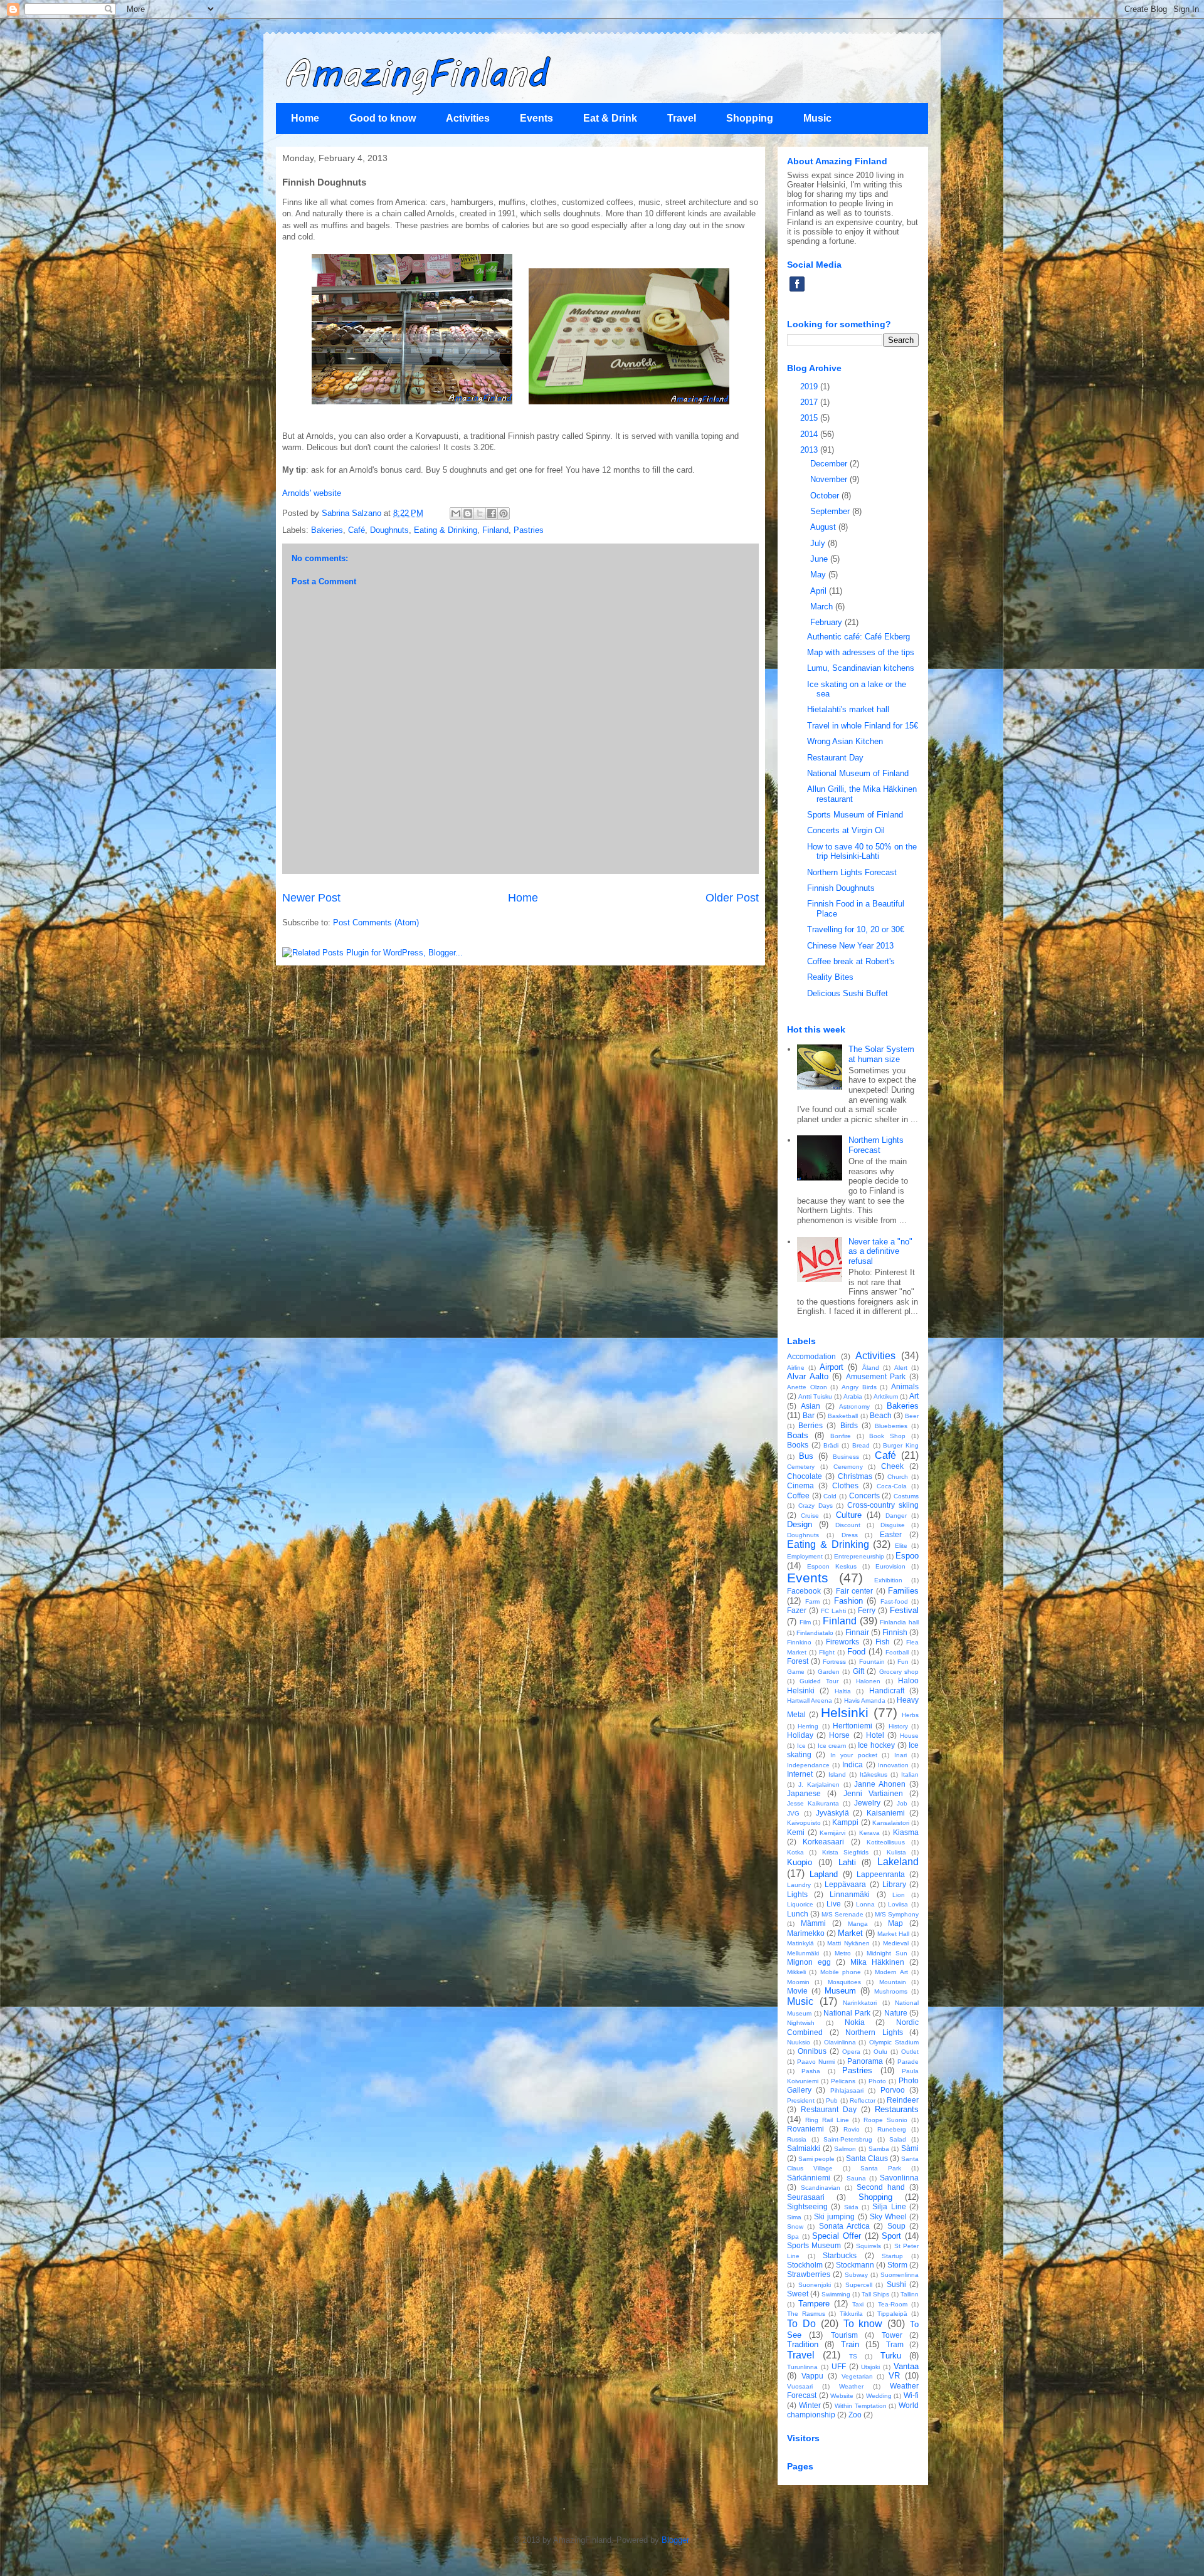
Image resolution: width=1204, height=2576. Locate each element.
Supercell (859, 2285)
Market (850, 1933)
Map (895, 1923)
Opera (851, 2052)
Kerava (869, 1833)
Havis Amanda (865, 1701)
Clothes (845, 1485)
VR (894, 2376)
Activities (468, 118)
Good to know (383, 118)
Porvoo (893, 2090)
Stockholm (805, 2265)
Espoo (907, 1556)
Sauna (856, 2178)
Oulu (880, 2052)
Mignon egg (809, 1962)
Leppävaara (845, 1884)
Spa (793, 2237)
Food (856, 1652)
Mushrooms (891, 1991)
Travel (682, 118)
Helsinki (845, 1712)
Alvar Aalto (808, 1376)
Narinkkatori (860, 2003)
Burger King (901, 1445)
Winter (810, 2405)
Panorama (865, 2061)
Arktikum (886, 1396)
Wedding (879, 2396)
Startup (892, 2256)
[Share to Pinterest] (504, 513)
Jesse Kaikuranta (813, 1803)
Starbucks (840, 2255)
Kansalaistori (891, 1823)
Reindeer (903, 2100)
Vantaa (906, 2366)
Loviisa (898, 1904)
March (823, 607)
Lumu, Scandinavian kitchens (861, 668)
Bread (861, 1445)
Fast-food (894, 1601)
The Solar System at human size (881, 1054)
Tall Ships (875, 2294)
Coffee (798, 1496)
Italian (910, 1774)
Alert (901, 1368)
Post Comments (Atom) (376, 923)
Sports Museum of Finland (855, 815)
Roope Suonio (885, 2120)
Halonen (868, 1681)
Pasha (811, 2071)
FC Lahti (833, 1611)
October (826, 496)
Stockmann (855, 2265)
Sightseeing (807, 2206)
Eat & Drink (610, 118)
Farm (812, 1601)
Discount (848, 1525)
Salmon (845, 2149)
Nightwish (801, 2023)
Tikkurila (851, 2314)
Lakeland (898, 1862)
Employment (805, 1556)
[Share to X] (480, 513)
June (820, 559)
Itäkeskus (874, 1774)
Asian (811, 1406)
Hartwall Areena (810, 1701)
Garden (829, 1672)
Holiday (800, 1735)
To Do (801, 2324)
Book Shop (887, 1436)
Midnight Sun (887, 1953)
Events (536, 118)
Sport (891, 2236)
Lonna (865, 1904)
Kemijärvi (832, 1833)
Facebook (804, 1591)
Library (894, 1884)
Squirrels (869, 2246)
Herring (808, 1726)
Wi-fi (911, 2395)
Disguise (893, 1525)
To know (863, 2324)
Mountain (893, 1982)
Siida (851, 2207)
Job (902, 1803)
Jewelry (867, 1803)
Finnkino (799, 1642)
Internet (800, 1774)
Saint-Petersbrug (848, 2139)
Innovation (893, 1765)
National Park (847, 2013)
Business (846, 1457)
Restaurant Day (835, 758)
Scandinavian (821, 2188)
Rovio (852, 2129)
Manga (858, 1924)
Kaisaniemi (886, 1813)
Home (305, 118)
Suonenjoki (815, 2285)
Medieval (896, 1943)
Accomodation (811, 1356)
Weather (851, 2386)
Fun (903, 1662)
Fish (883, 1642)
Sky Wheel (888, 2216)
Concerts (864, 1496)
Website (842, 2396)
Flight (827, 1652)
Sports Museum (814, 2245)
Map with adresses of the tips (861, 652)
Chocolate (805, 1476)
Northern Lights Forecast (852, 872)
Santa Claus (867, 2158)
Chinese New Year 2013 (850, 946)
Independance (808, 1765)
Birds (849, 1425)
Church (898, 1477)
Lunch (798, 1914)
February (827, 622)
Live (834, 1904)
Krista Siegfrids (845, 1852)
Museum (840, 1991)
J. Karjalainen (819, 1785)
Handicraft (887, 1690)
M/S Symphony (897, 1914)
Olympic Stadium (894, 2042)
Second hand (881, 2187)
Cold (830, 1496)
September (831, 511)
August (824, 527)
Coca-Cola (892, 1486)
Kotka (795, 1852)
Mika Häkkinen (877, 1962)
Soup (896, 2226)
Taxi (858, 2304)
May (819, 575)
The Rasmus (806, 2314)
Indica (853, 1764)
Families (903, 1591)
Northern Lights (874, 2032)
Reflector (863, 2100)
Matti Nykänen (848, 1943)
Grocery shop (899, 1672)
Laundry (799, 1885)
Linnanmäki (850, 1894)
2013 (810, 450)
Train (850, 2344)
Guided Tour (819, 1681)
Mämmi (813, 1923)
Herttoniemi (853, 1726)
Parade (908, 2062)
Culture (849, 1515)
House (909, 1736)
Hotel (875, 1735)
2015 (810, 418)
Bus (806, 1456)
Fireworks (842, 1642)
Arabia (853, 1396)
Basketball (843, 1416)
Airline (796, 1368)
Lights (797, 1894)
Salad (898, 2139)
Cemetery (801, 1467)
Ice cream (832, 1746)
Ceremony (848, 1467)
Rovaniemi (805, 2129)
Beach (881, 1415)
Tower (892, 2335)
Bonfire (841, 1436)
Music (817, 118)
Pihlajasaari (847, 2090)
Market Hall (893, 1934)
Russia (797, 2139)
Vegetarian (857, 2376)
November (830, 479)
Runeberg (892, 2129)
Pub (832, 2100)
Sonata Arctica (844, 2226)
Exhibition (888, 1580)
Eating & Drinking (446, 530)
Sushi (896, 2284)
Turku (891, 2356)
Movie (797, 1991)
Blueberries (891, 1426)
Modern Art (891, 1972)
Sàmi (910, 2148)
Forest (798, 1661)
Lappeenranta (881, 1874)
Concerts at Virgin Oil (846, 830)
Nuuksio (799, 2042)
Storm (897, 2265)
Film (805, 1622)
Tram (895, 2344)
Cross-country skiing (883, 1505)
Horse (839, 1735)
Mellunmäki (803, 1953)
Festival (904, 1610)
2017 (810, 402)
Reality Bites (830, 977)
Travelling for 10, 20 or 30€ (856, 929)
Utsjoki (870, 2367)
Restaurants (897, 2109)
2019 (810, 386)
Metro (843, 1953)
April (820, 591)
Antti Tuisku (815, 1396)
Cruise (810, 1516)
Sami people (816, 2159)
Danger (896, 1516)
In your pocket (854, 1755)
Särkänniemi (809, 2178)
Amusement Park (876, 1376)
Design (800, 1524)
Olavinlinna (840, 2042)
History (898, 1726)
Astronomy (854, 1406)
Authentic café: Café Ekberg (858, 637)
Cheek (892, 1466)
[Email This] (456, 513)
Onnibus (812, 2051)
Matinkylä (800, 1943)
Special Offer (837, 2236)
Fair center (854, 1591)
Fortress (834, 1662)
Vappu (812, 2376)
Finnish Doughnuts (841, 888)
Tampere (814, 2304)
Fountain (872, 1662)
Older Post (732, 898)
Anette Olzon (807, 1387)
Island (837, 1774)
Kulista (896, 1852)
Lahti (847, 1862)
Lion (899, 1895)
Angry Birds (859, 1387)
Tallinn (910, 2294)
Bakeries (327, 530)
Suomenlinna (900, 2275)
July (819, 543)
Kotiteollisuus (886, 1842)
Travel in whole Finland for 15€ (863, 726)
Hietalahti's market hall (848, 709)
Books (798, 1445)
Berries (811, 1425)
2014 (810, 434)
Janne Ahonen (880, 1784)
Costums (906, 1496)
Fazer (797, 1610)
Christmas (855, 1476)
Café (356, 530)
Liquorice (800, 1904)
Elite (901, 1546)
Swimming (836, 2294)
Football (897, 1652)
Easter (891, 1534)
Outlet (910, 2052)
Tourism (844, 2335)
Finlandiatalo (815, 1633)
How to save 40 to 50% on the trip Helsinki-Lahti (862, 852)
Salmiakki (804, 2148)
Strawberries (809, 2274)
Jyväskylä (832, 1813)
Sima (794, 2217)
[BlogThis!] (468, 513)
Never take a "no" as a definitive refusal (880, 1251)
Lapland (824, 1874)
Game (796, 1672)
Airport (832, 1367)
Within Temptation (861, 2406)
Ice (801, 1746)
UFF (839, 2366)
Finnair (857, 1632)
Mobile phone (841, 1972)
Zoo (855, 2415)
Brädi (831, 1445)
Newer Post (311, 898)
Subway (856, 2275)
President (801, 2100)
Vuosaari (800, 2386)
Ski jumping (834, 2216)
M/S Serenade (842, 1914)
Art (914, 1396)
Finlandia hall (899, 1622)
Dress (850, 1535)
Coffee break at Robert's (851, 961)
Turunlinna (802, 2367)
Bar (809, 1415)
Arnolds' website (312, 493)
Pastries (529, 530)
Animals (905, 1386)
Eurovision (890, 1566)
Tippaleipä (892, 2314)
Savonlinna (899, 2178)
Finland (495, 530)
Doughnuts (389, 530)
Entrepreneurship (859, 1556)
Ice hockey (876, 1745)
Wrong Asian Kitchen (845, 741)
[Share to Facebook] (492, 513)
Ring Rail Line (827, 2120)
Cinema (800, 1485)
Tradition (803, 2344)
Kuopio (800, 1862)
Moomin (798, 1982)
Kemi (796, 1832)
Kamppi (845, 1822)
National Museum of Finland (858, 773)
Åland (871, 1368)
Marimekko (806, 1933)
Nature (896, 2013)
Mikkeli (796, 1972)
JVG (793, 1813)
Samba (879, 2149)
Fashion (848, 1601)
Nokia (855, 2022)
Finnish (895, 1632)
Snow (795, 2226)
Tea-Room (893, 2304)
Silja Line (889, 2206)
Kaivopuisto (804, 1823)
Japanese (804, 1793)
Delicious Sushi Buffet (848, 993)
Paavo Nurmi (816, 2062)
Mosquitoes (844, 1982)
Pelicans (843, 2081)
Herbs (910, 1715)
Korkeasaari (823, 1842)
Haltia (843, 1691)
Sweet (798, 2294)
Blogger (675, 2540)
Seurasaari (806, 2197)
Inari (900, 1755)
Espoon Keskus (832, 1566)
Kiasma (906, 1832)
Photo (877, 2081)
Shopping (750, 118)
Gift (858, 1671)
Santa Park (881, 2168)
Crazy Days (816, 1506)
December (830, 464)
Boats (798, 1435)
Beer (912, 1416)
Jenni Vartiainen (873, 1793)
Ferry (867, 1610)
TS (853, 2356)
